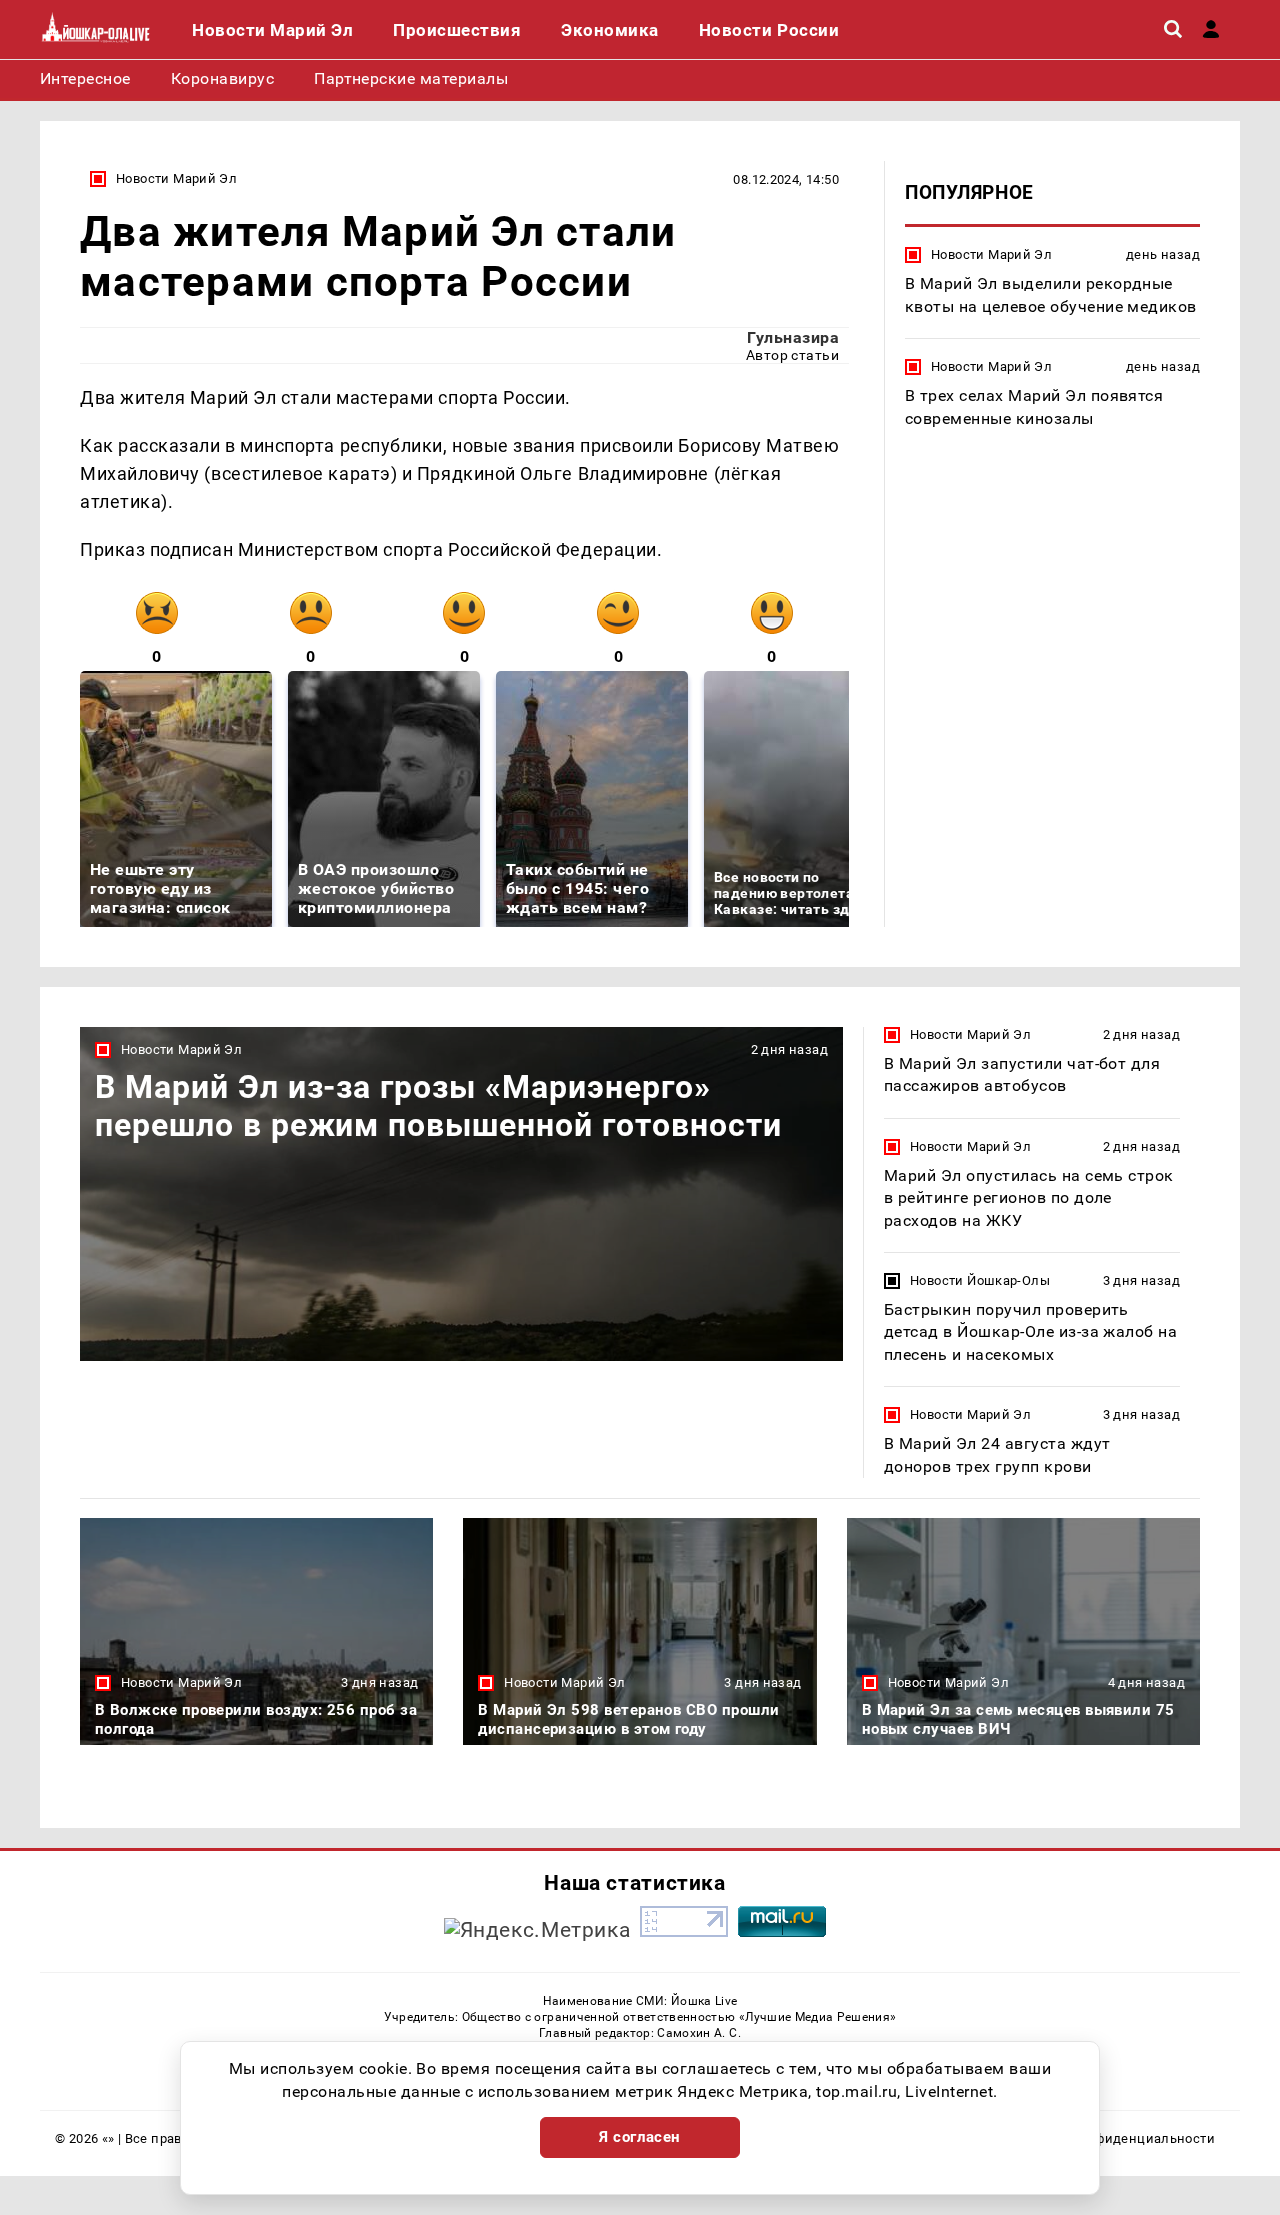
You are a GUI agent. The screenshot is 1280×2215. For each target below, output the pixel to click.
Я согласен (640, 2137)
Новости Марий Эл (176, 178)
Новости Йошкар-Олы (980, 1280)
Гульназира (793, 337)
